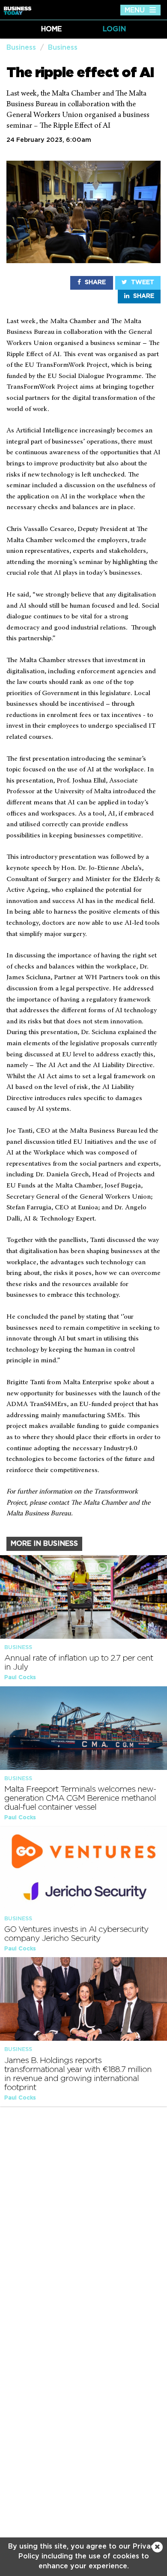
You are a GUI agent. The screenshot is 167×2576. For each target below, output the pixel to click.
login (114, 29)
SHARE (94, 282)
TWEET (142, 282)
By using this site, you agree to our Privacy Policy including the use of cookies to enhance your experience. (83, 2556)
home (51, 29)
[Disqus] (83, 2223)
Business (21, 48)
